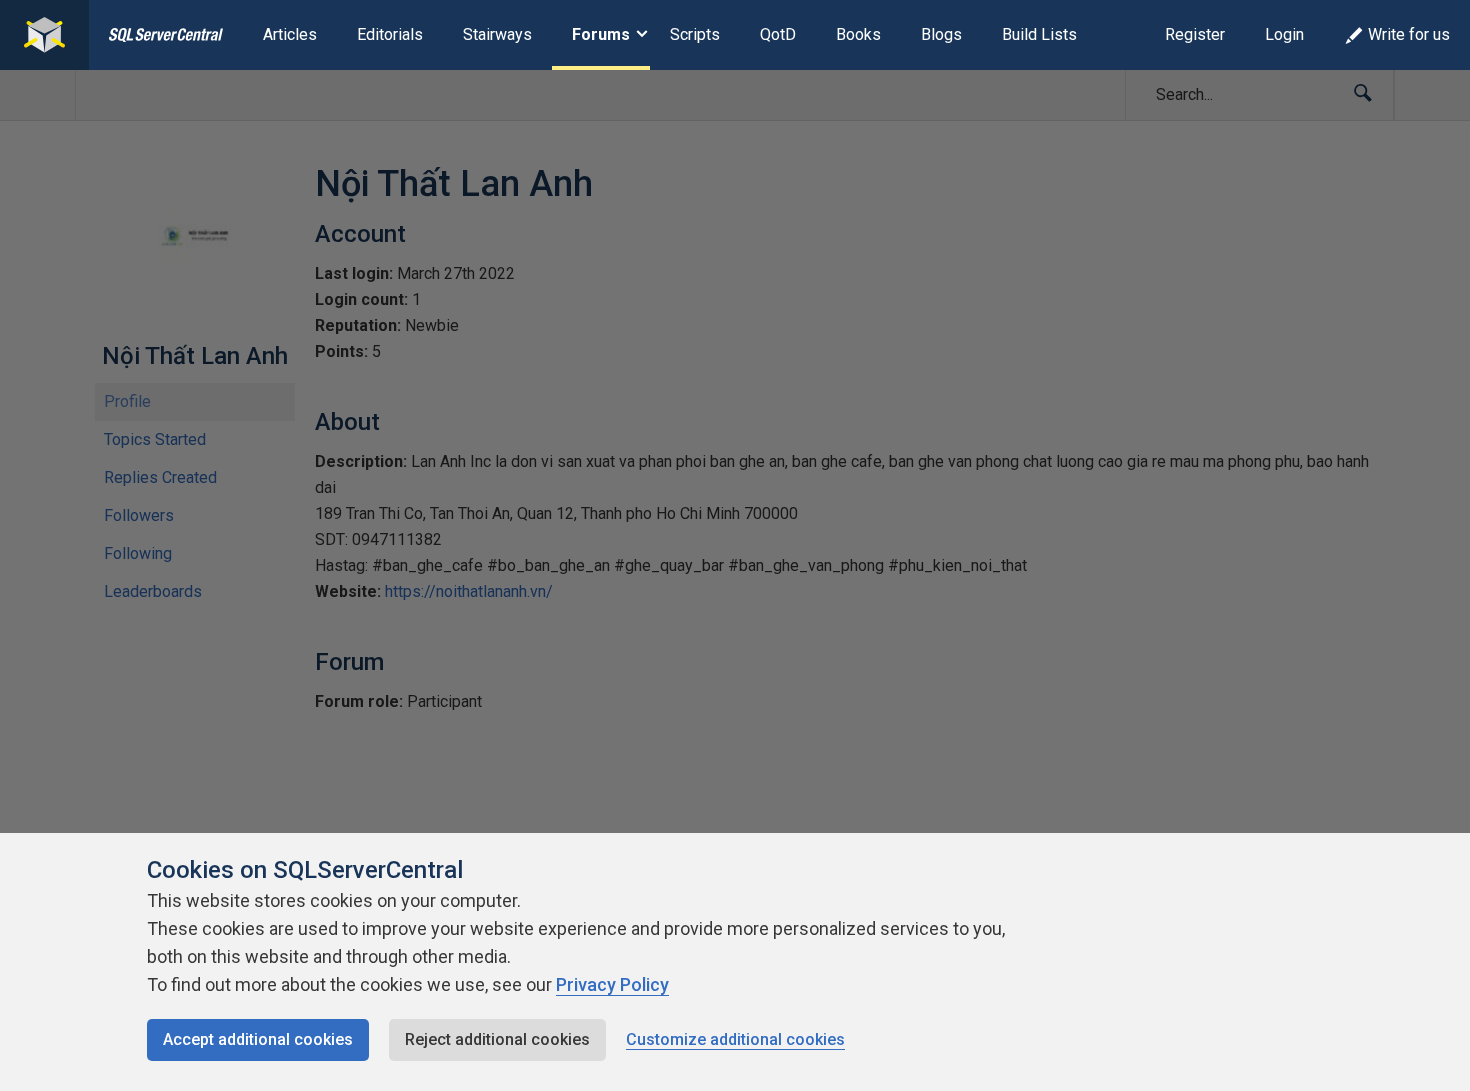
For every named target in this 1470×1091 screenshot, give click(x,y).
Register (1195, 34)
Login (1284, 34)
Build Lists (1039, 34)
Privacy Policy (612, 984)
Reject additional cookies (497, 1039)
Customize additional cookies (735, 1039)
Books (858, 34)
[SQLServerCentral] (44, 35)
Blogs (941, 34)
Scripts (695, 34)
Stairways (497, 34)
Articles (290, 34)
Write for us (1409, 34)
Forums (601, 34)
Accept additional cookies (258, 1039)
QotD (778, 34)
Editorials (390, 34)
